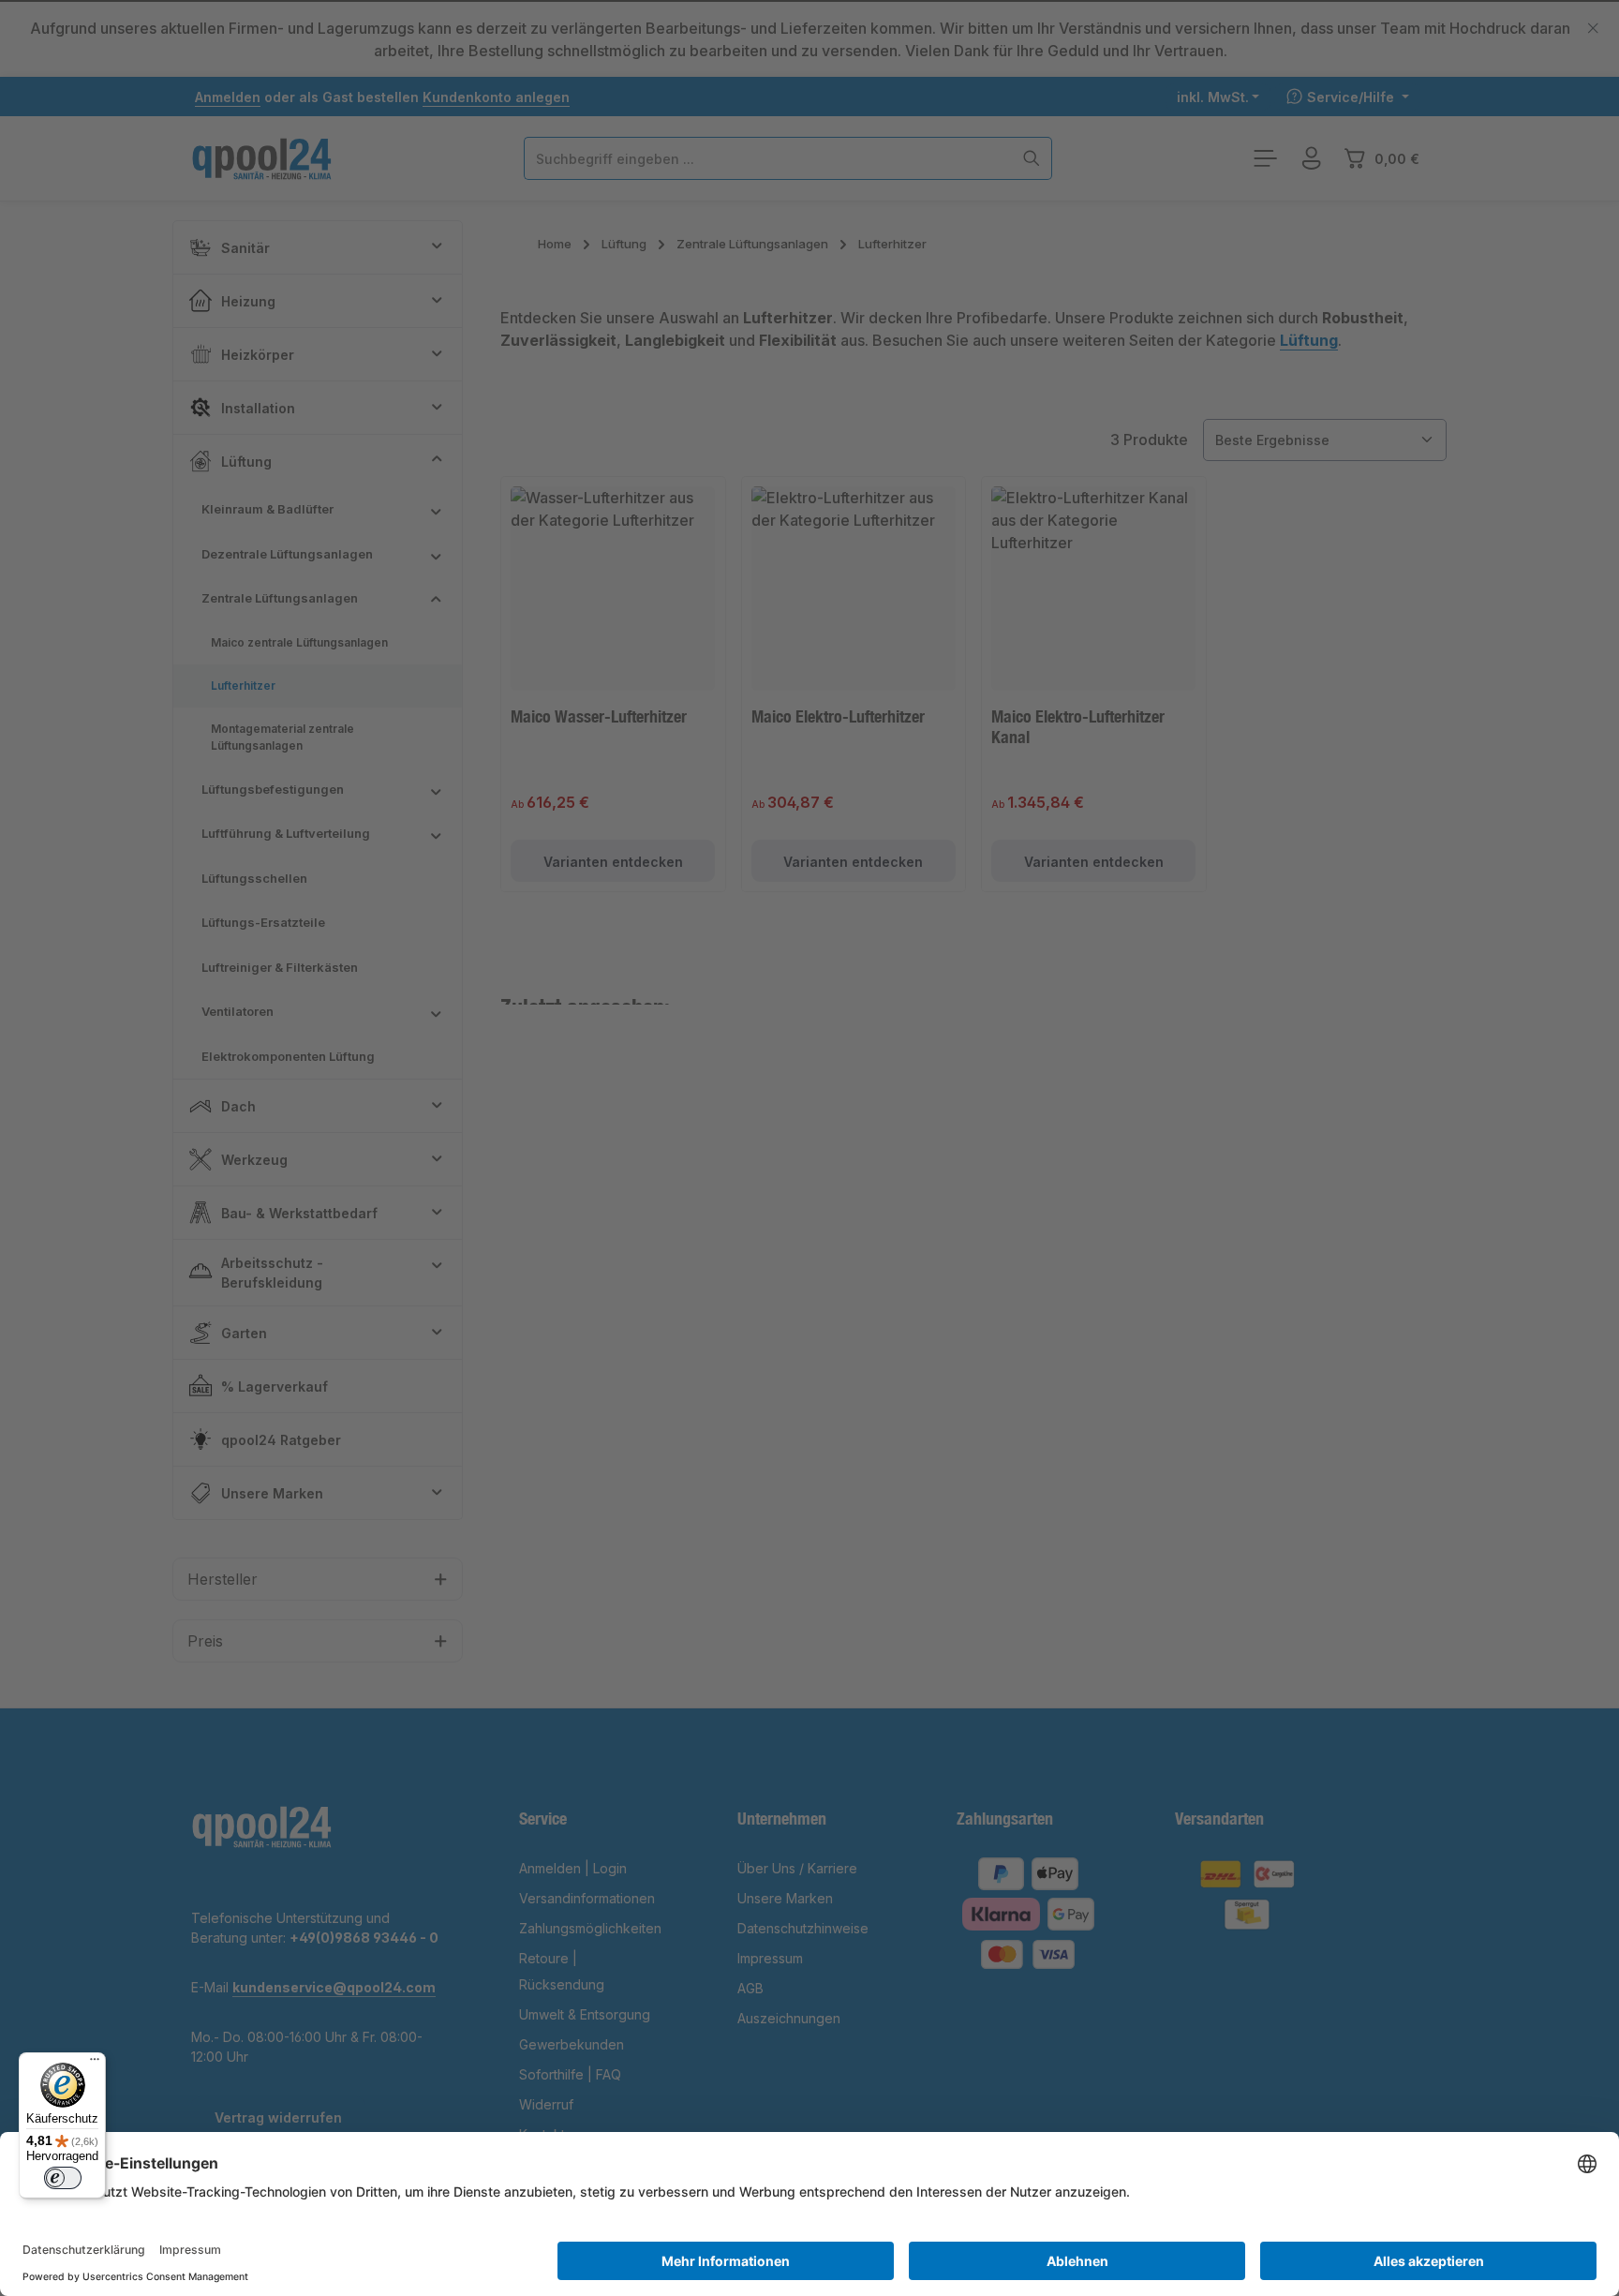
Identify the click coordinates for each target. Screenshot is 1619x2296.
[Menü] (95, 2064)
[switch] (63, 2178)
